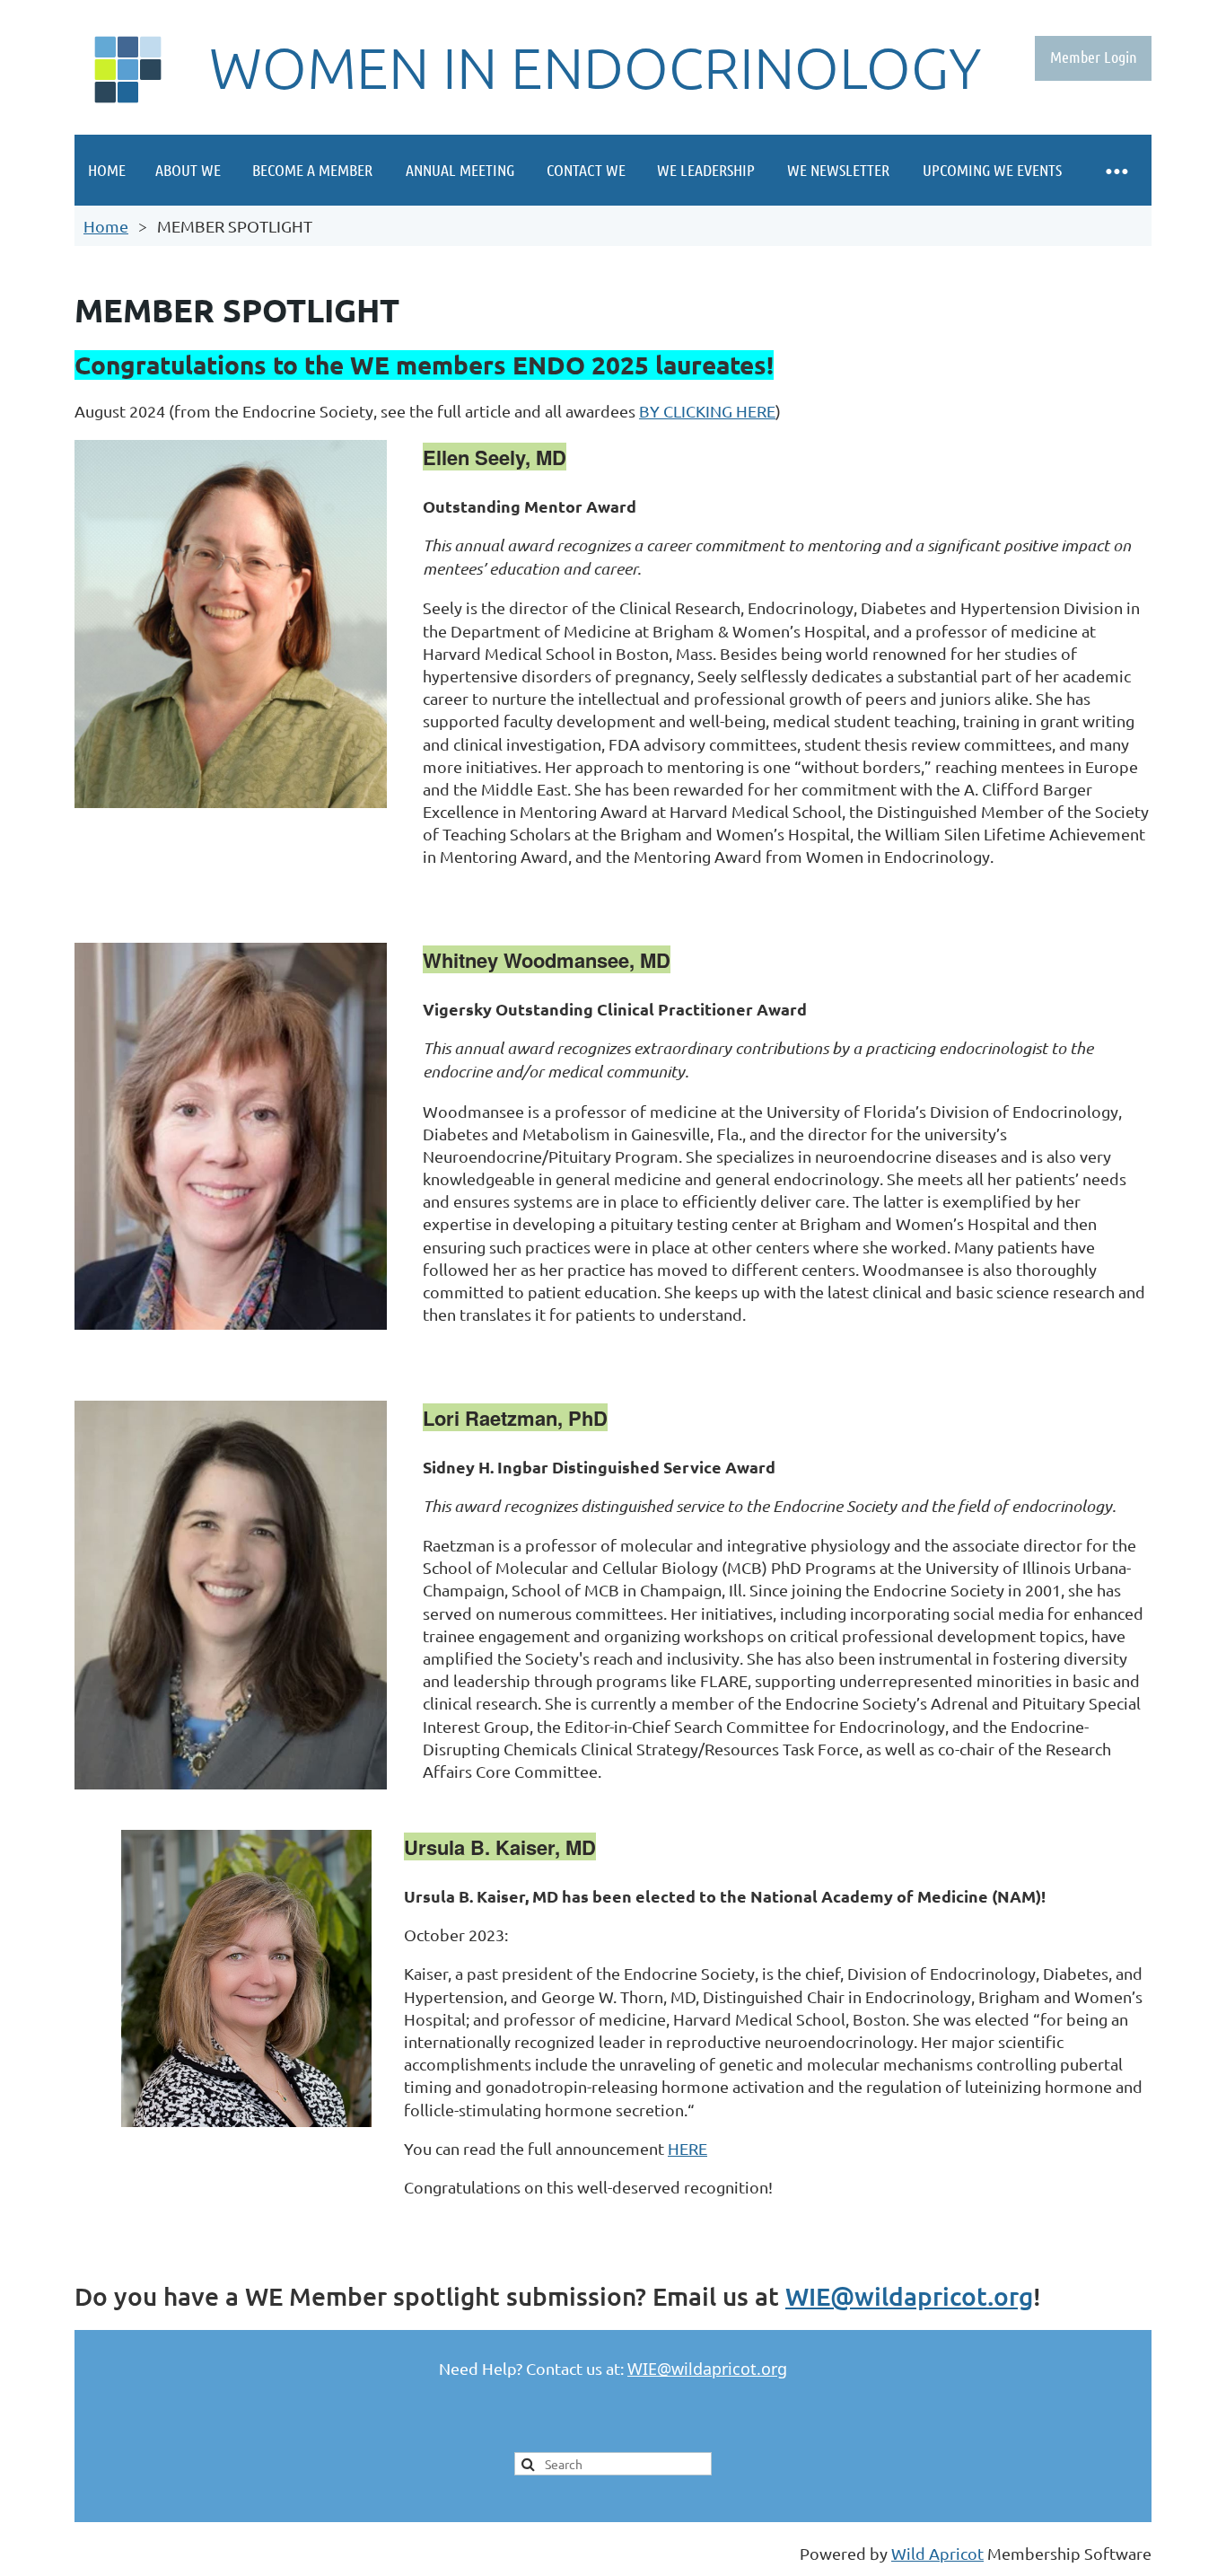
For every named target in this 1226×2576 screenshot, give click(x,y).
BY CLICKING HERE (707, 411)
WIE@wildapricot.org (909, 2296)
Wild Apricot (937, 2553)
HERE (687, 2148)
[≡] (1116, 170)
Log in (1093, 58)
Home (106, 226)
